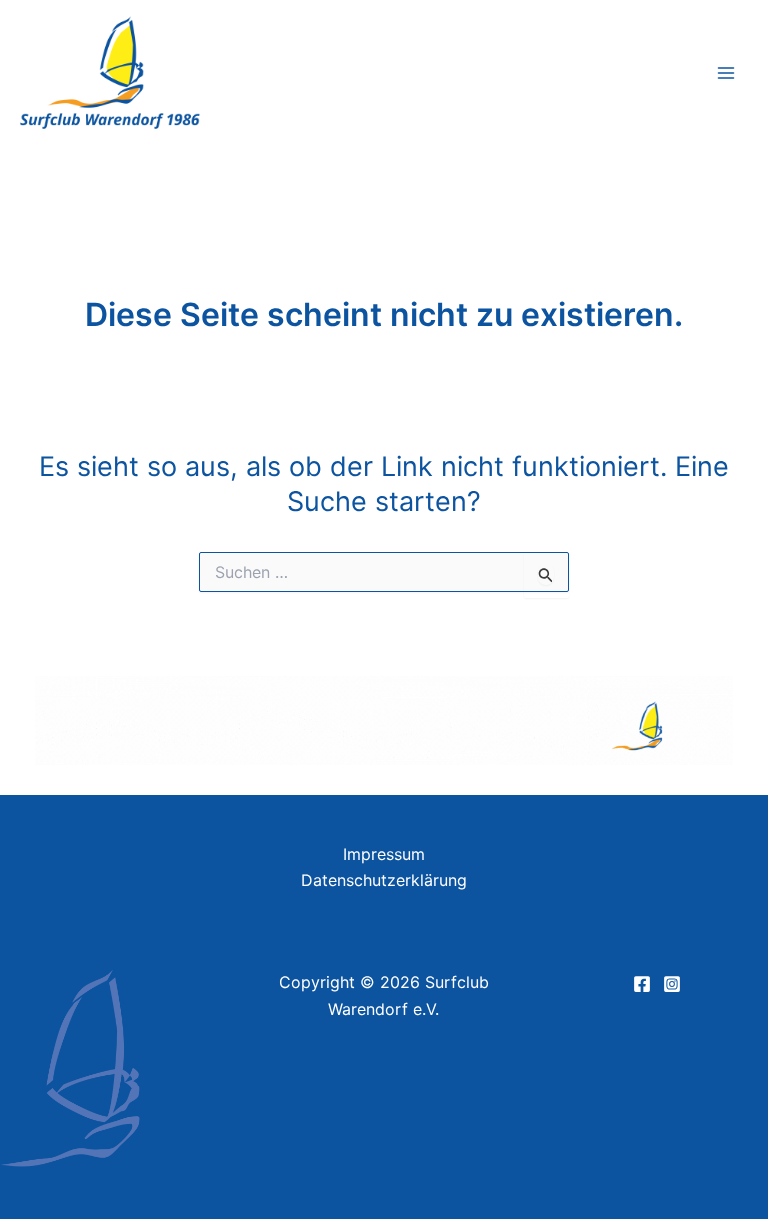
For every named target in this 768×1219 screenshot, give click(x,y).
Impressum (384, 854)
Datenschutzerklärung (384, 880)
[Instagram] (672, 984)
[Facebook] (642, 984)
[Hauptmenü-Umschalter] (726, 73)
